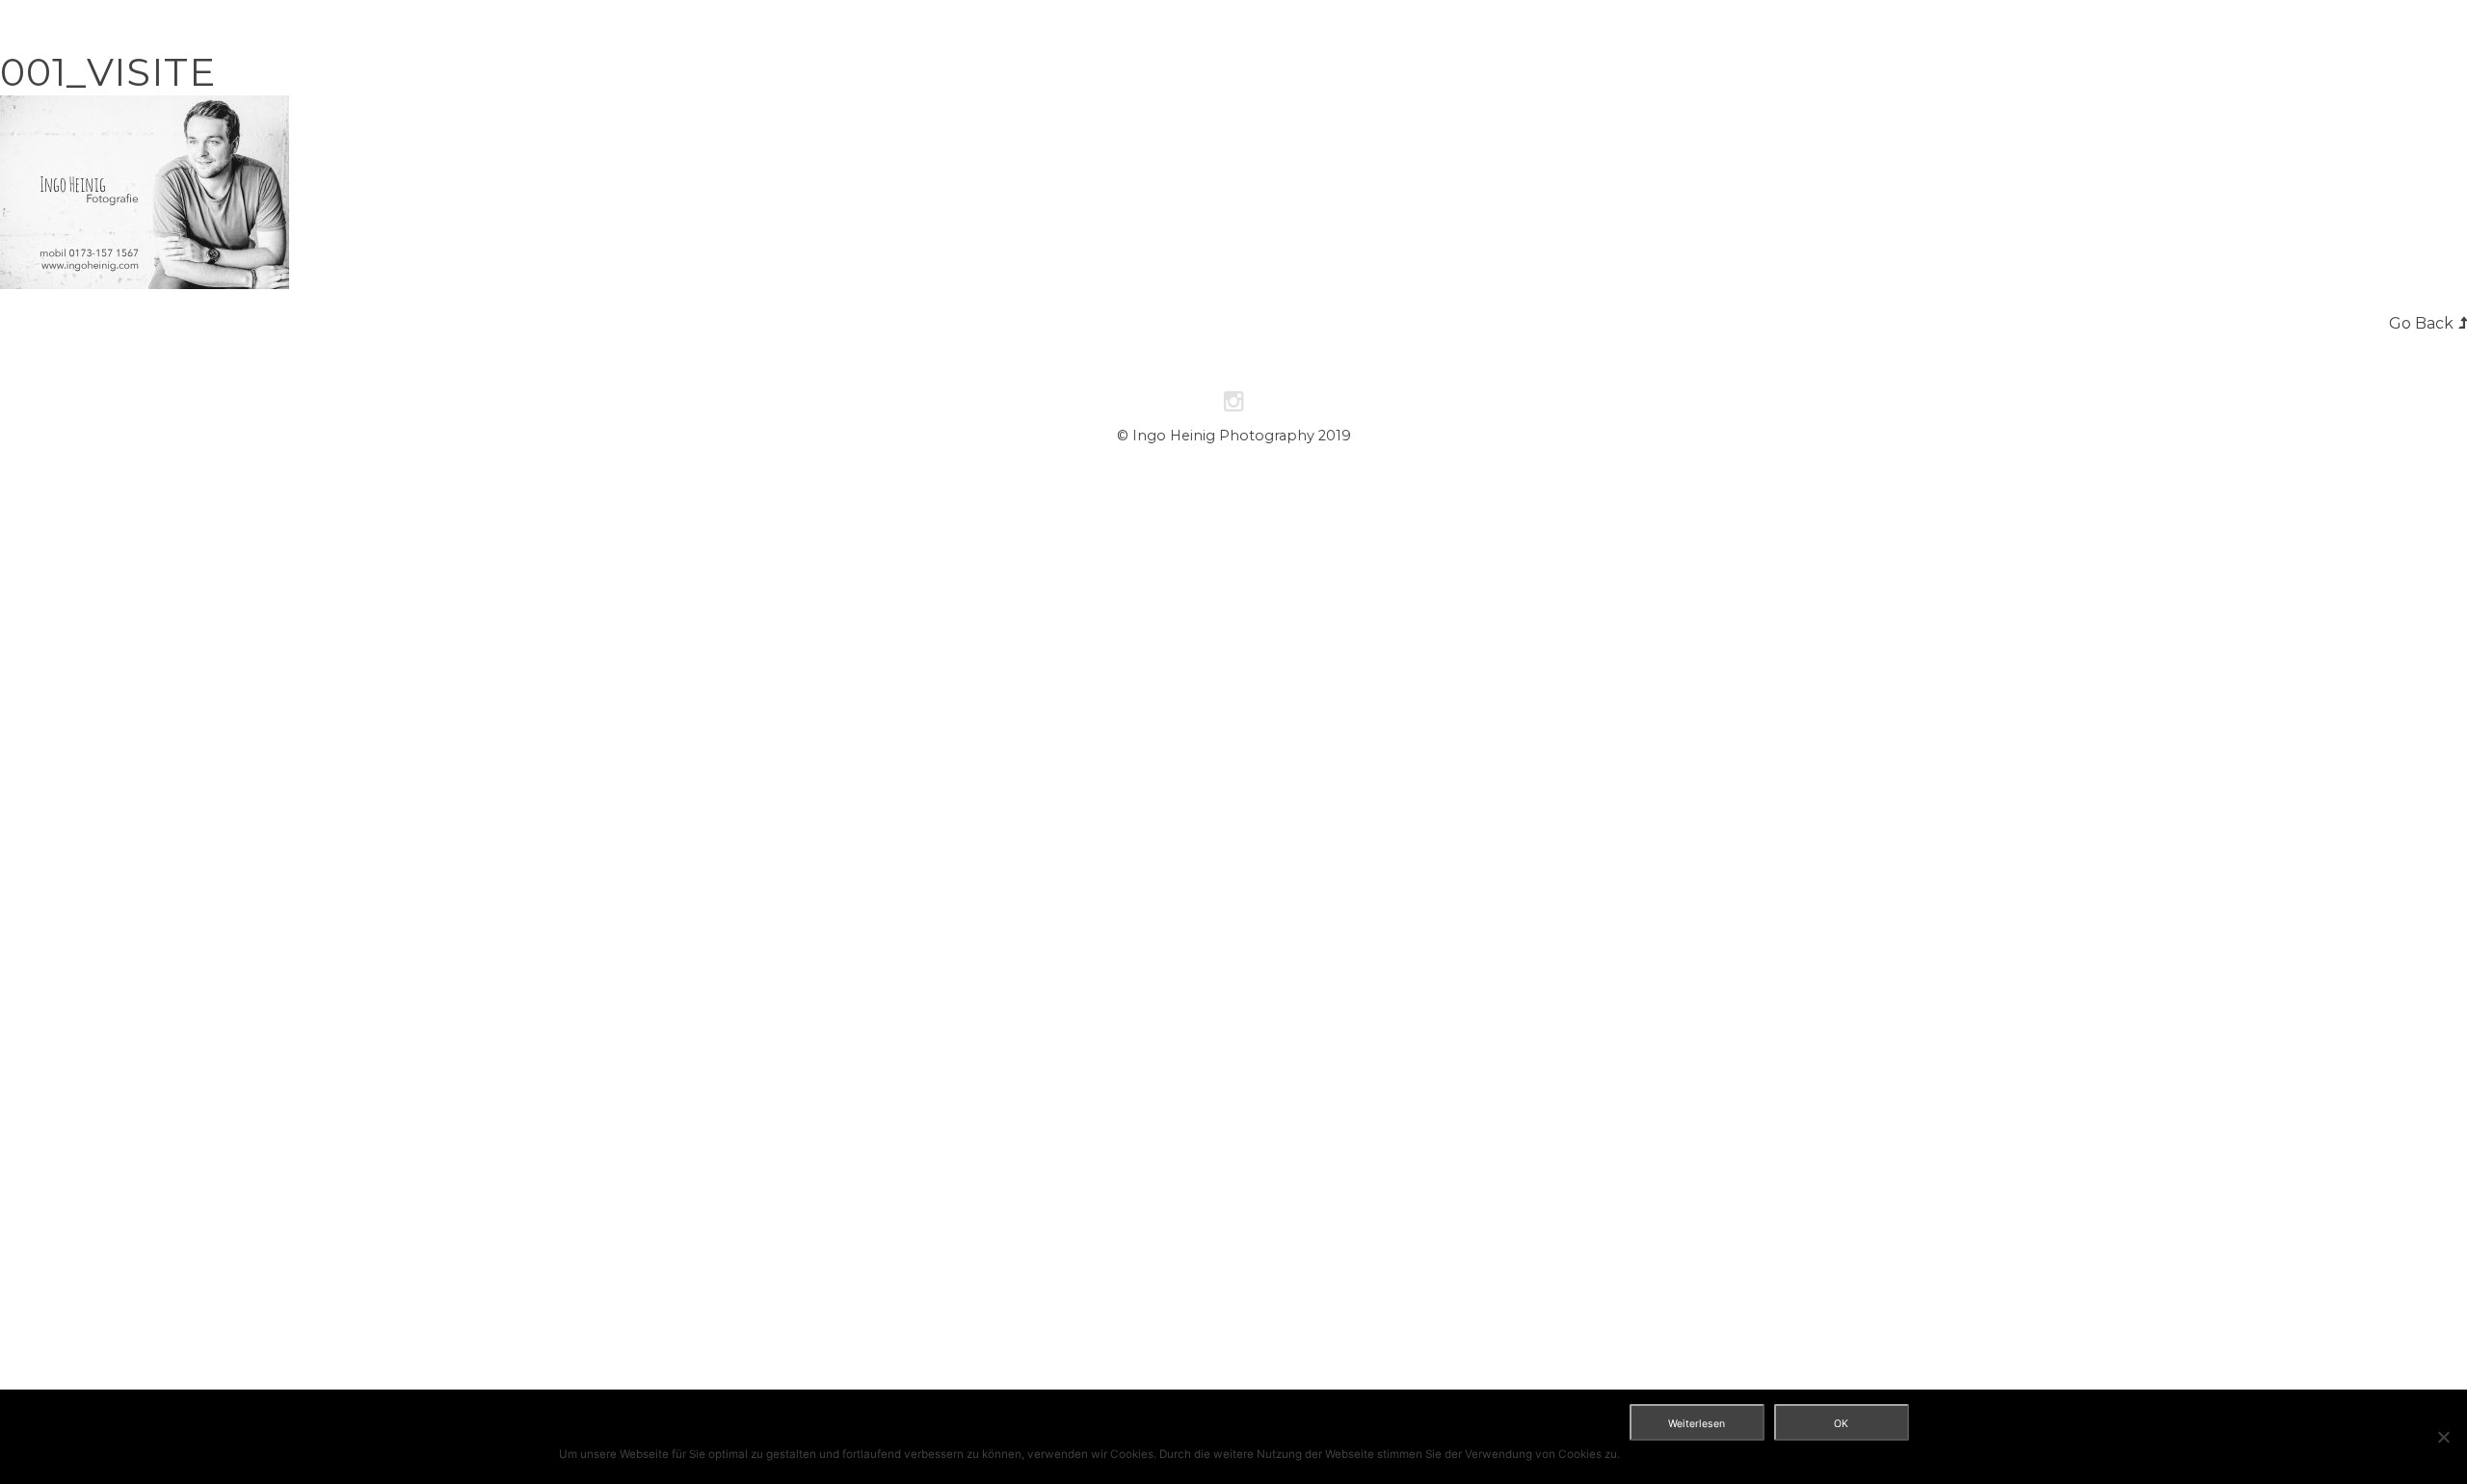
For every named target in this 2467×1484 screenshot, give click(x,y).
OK (1841, 1424)
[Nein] (2443, 1437)
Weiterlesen (1697, 1424)
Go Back (2421, 323)
